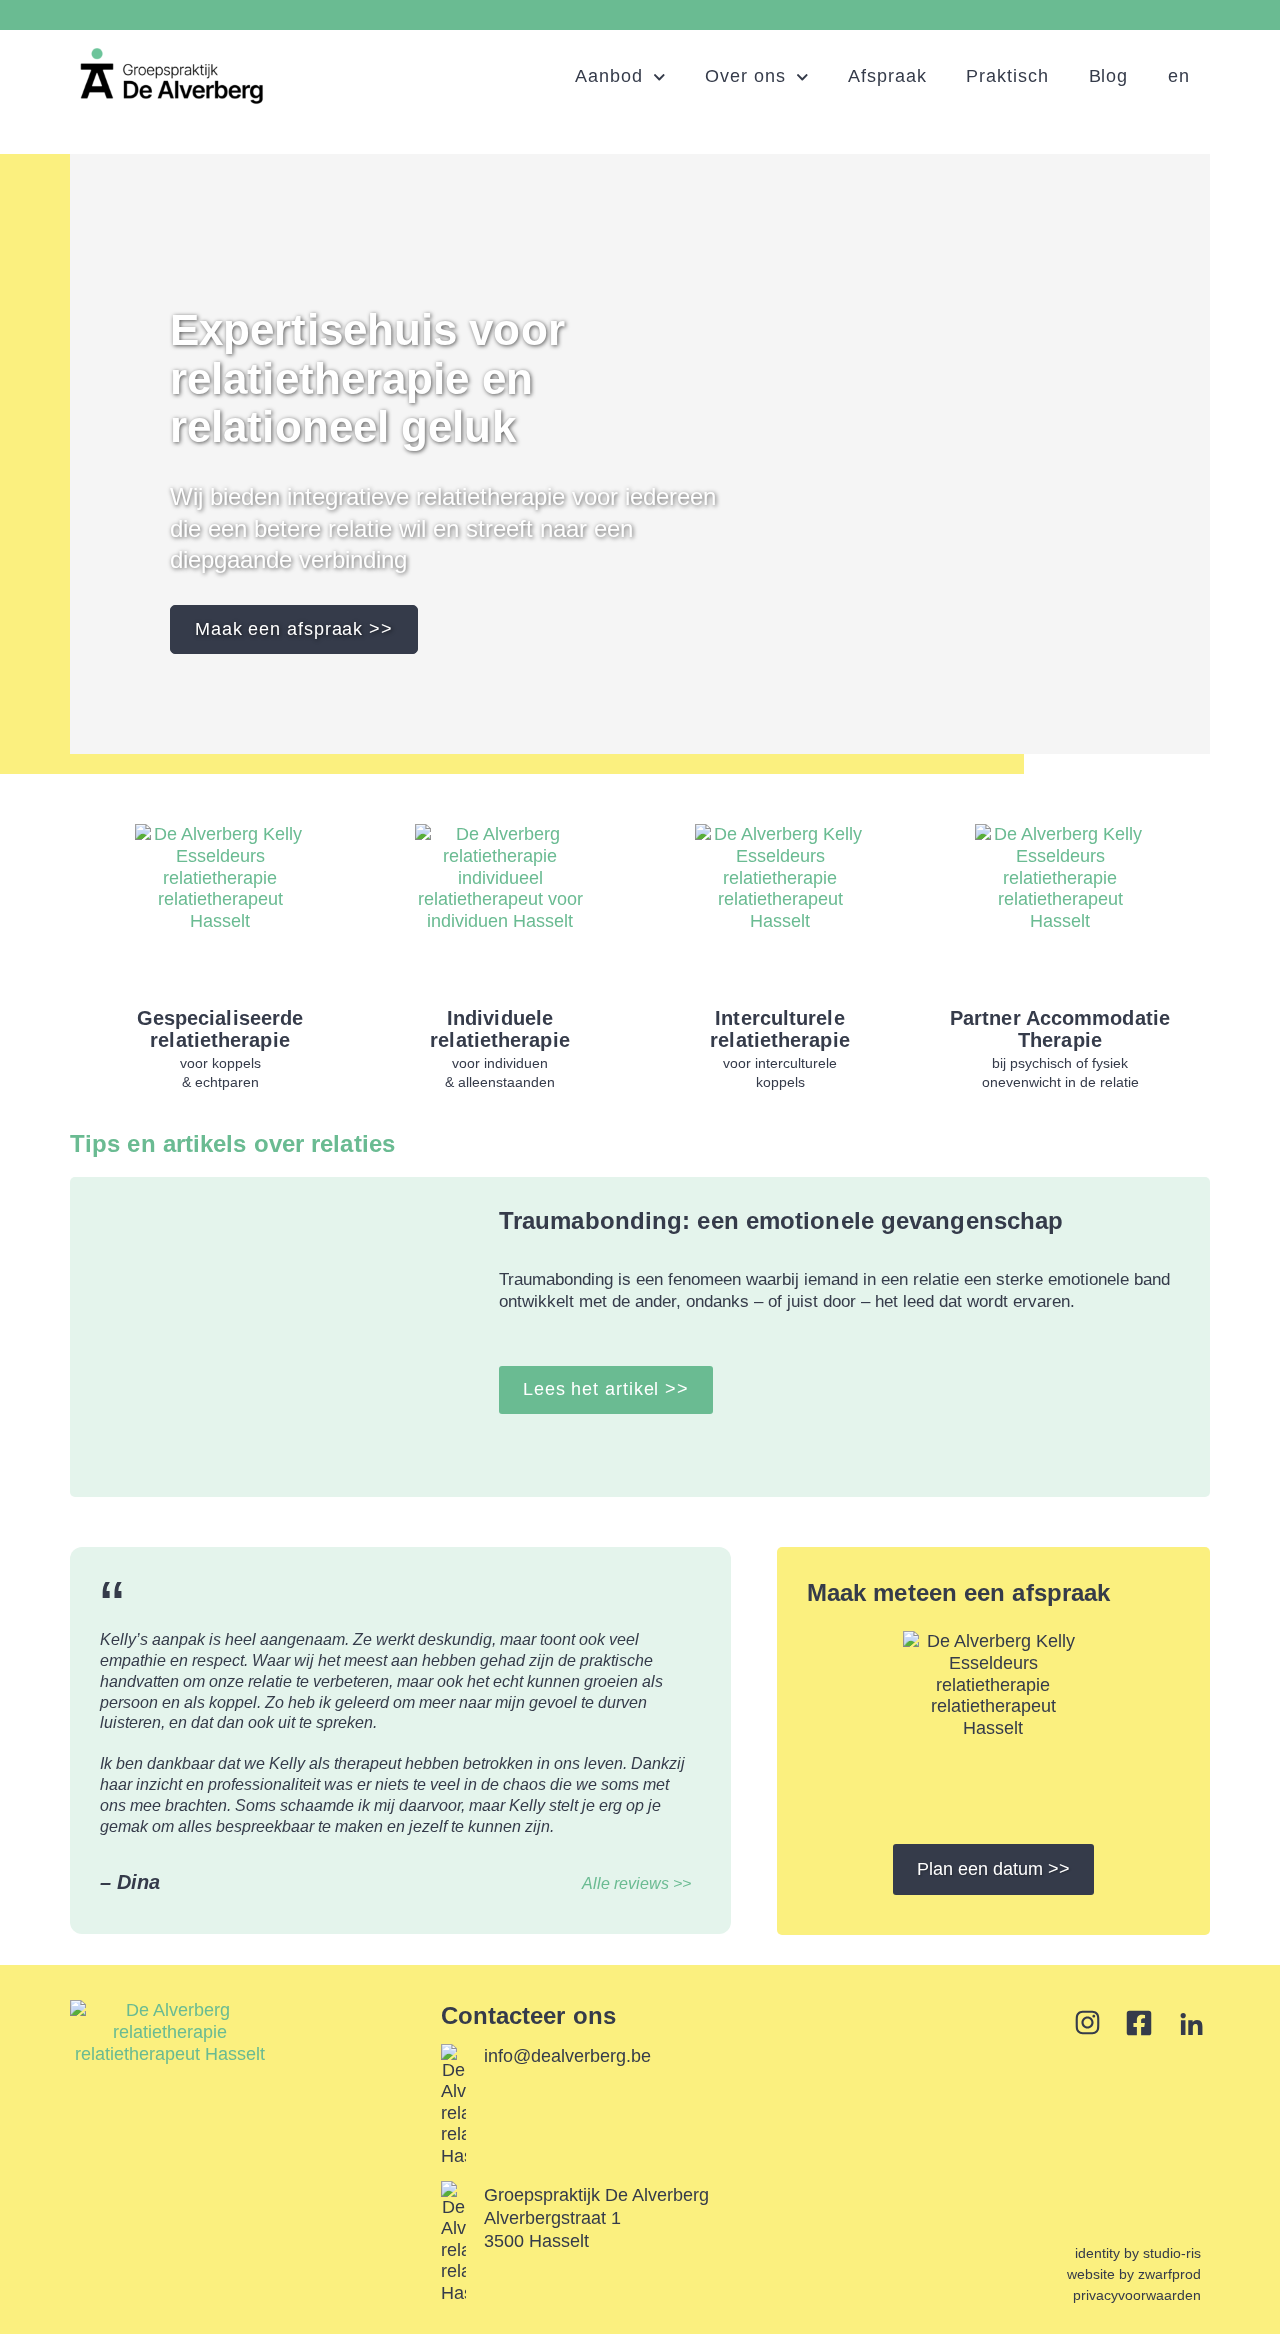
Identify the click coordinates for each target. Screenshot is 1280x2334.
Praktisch (1007, 76)
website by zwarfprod (1134, 2274)
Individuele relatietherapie (500, 1029)
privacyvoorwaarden (1137, 2295)
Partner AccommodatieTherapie (1060, 1029)
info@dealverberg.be (567, 2056)
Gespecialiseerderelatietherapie (220, 1029)
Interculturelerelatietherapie (780, 1029)
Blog (1109, 76)
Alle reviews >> (636, 1883)
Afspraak (887, 76)
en (1179, 76)
